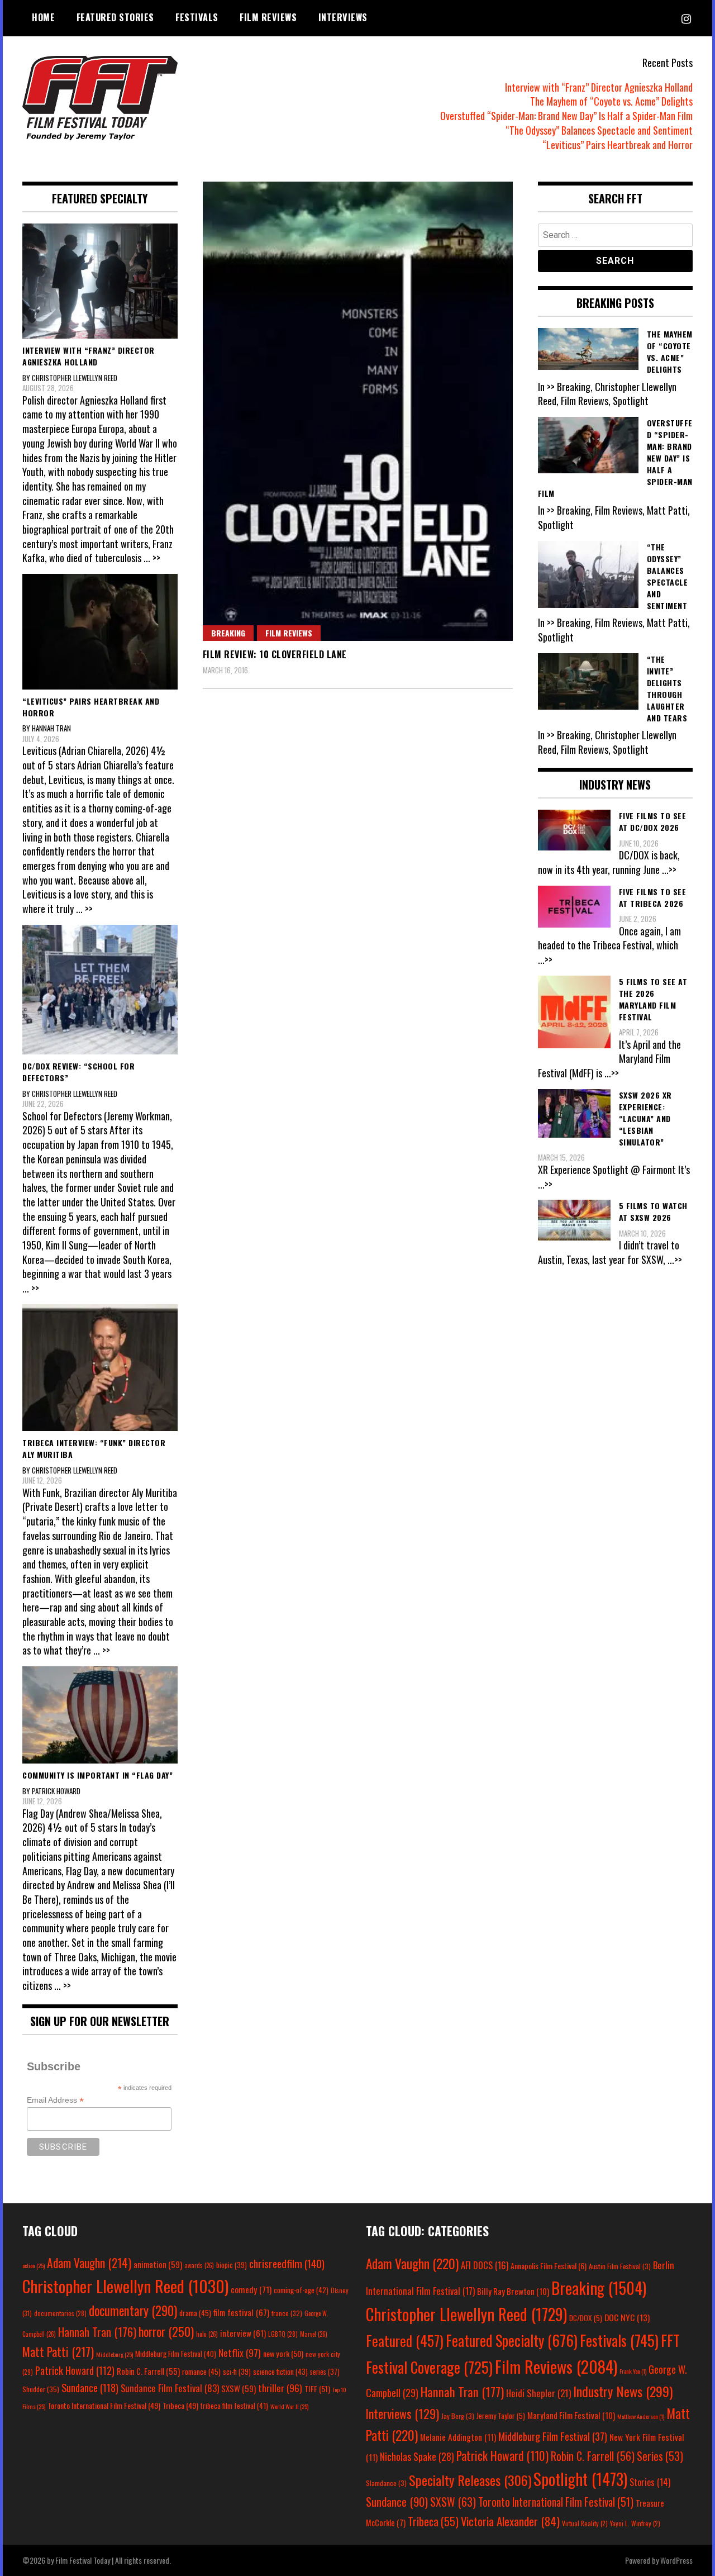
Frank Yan (633, 2371)
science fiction (280, 2371)
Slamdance (386, 2483)
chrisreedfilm (287, 2263)
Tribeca (180, 2405)
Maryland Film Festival (571, 2415)
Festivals (197, 17)
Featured (405, 2340)
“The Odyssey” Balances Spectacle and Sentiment (599, 130)
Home (43, 17)
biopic (232, 2265)
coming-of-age (301, 2290)
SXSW (239, 2388)
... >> (152, 558)
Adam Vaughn (89, 2263)
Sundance (90, 2387)
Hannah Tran (97, 2332)
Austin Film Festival (620, 2266)
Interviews (343, 17)
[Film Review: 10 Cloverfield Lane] (358, 411)
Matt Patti (58, 2351)
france (287, 2313)
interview (243, 2333)
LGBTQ (283, 2334)
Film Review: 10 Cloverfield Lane (275, 654)
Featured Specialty (512, 2340)
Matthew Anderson (641, 2416)
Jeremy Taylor (501, 2416)
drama (195, 2313)
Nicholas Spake (417, 2456)
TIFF (317, 2389)
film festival (241, 2312)
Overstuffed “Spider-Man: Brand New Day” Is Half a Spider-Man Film (566, 116)
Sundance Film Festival (170, 2388)
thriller (280, 2388)
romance (201, 2371)
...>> (669, 869)
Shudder (41, 2389)
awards (199, 2265)
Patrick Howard (75, 2370)
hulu (207, 2334)
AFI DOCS (485, 2265)
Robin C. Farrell (148, 2371)
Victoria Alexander (510, 2521)
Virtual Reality (585, 2523)
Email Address (55, 2100)
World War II (289, 2406)
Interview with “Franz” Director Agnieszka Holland (599, 87)
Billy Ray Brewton (513, 2291)
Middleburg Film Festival (176, 2354)
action (34, 2265)
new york (283, 2353)
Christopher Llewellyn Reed (125, 2286)
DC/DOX (586, 2318)
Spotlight (580, 2479)
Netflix (240, 2352)
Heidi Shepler (538, 2393)
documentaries (60, 2313)
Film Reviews (268, 17)
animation (158, 2264)
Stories (650, 2482)
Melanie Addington (458, 2437)
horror (166, 2331)
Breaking (228, 633)
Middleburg (115, 2354)
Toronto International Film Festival (104, 2405)
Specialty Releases (470, 2480)
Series (660, 2456)
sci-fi (237, 2372)
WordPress (676, 2560)
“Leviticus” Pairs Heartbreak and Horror (618, 145)
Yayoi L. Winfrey (635, 2523)
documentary (133, 2311)
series (325, 2372)
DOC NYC (627, 2317)
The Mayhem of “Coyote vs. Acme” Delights (611, 101)
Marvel (314, 2334)
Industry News (623, 2391)
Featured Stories (115, 17)
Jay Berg (458, 2416)
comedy (251, 2289)
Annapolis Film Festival (549, 2266)
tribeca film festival (234, 2406)
